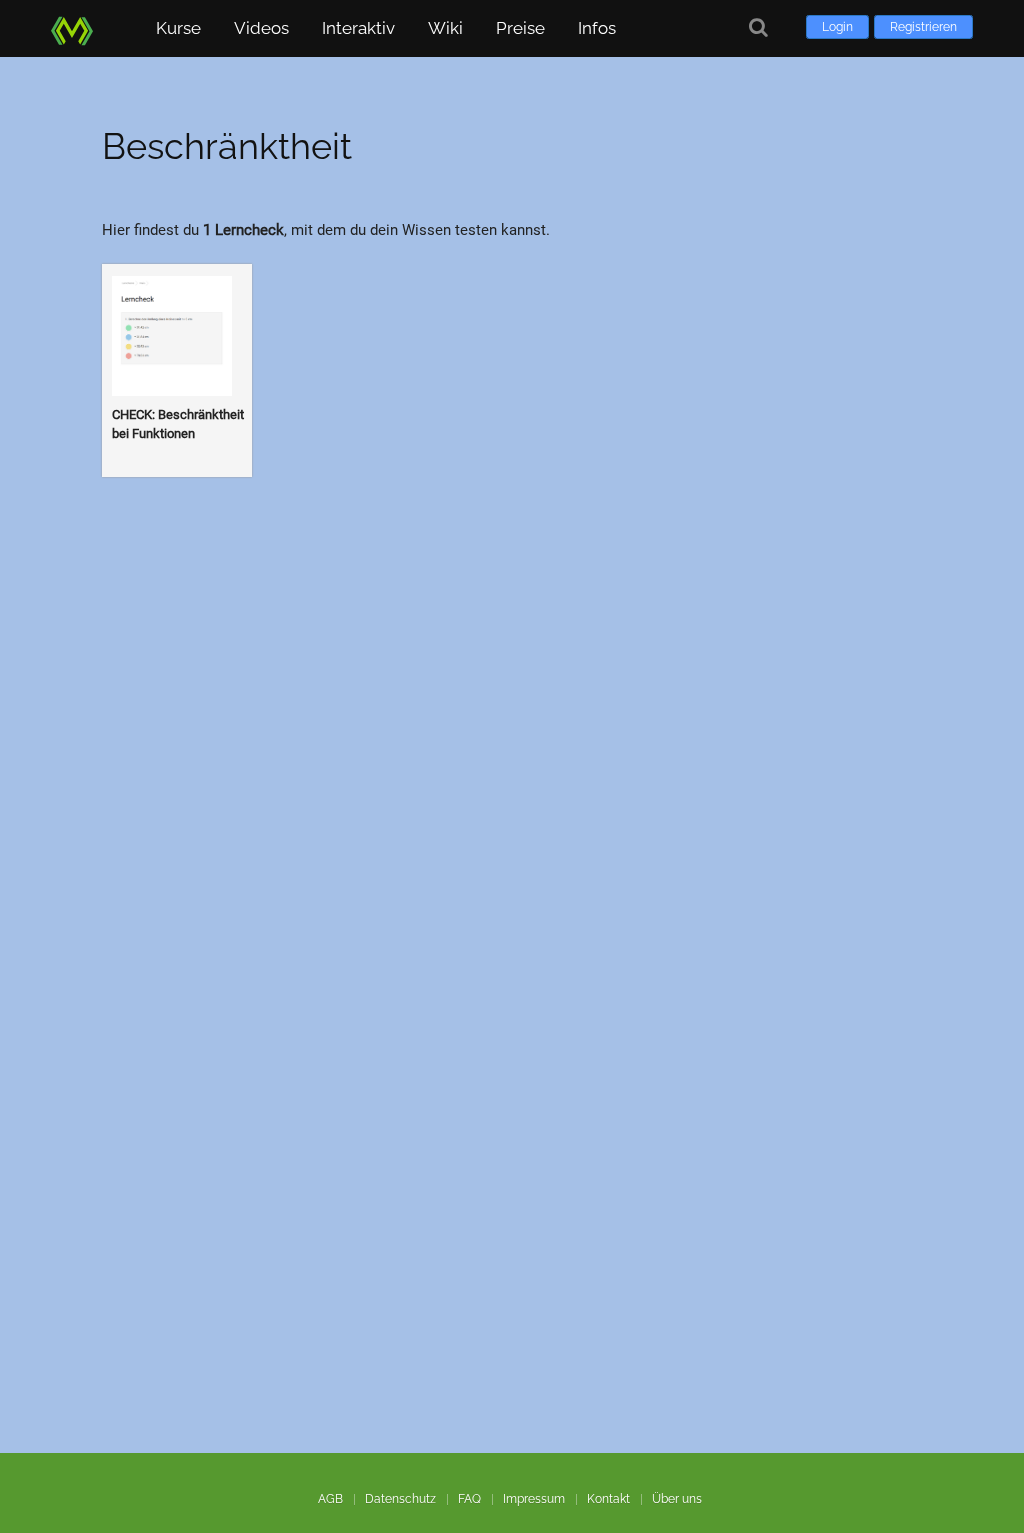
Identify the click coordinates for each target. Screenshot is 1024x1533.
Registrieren (923, 27)
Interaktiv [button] (358, 28)
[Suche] (758, 27)
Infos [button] (597, 28)
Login (837, 27)
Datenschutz (400, 1499)
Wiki (445, 28)
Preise (520, 28)
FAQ (469, 1499)
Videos (261, 28)
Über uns (677, 1499)
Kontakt (608, 1499)
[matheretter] (76, 27)
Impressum (534, 1499)
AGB (330, 1499)
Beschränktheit (227, 146)
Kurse (178, 28)
